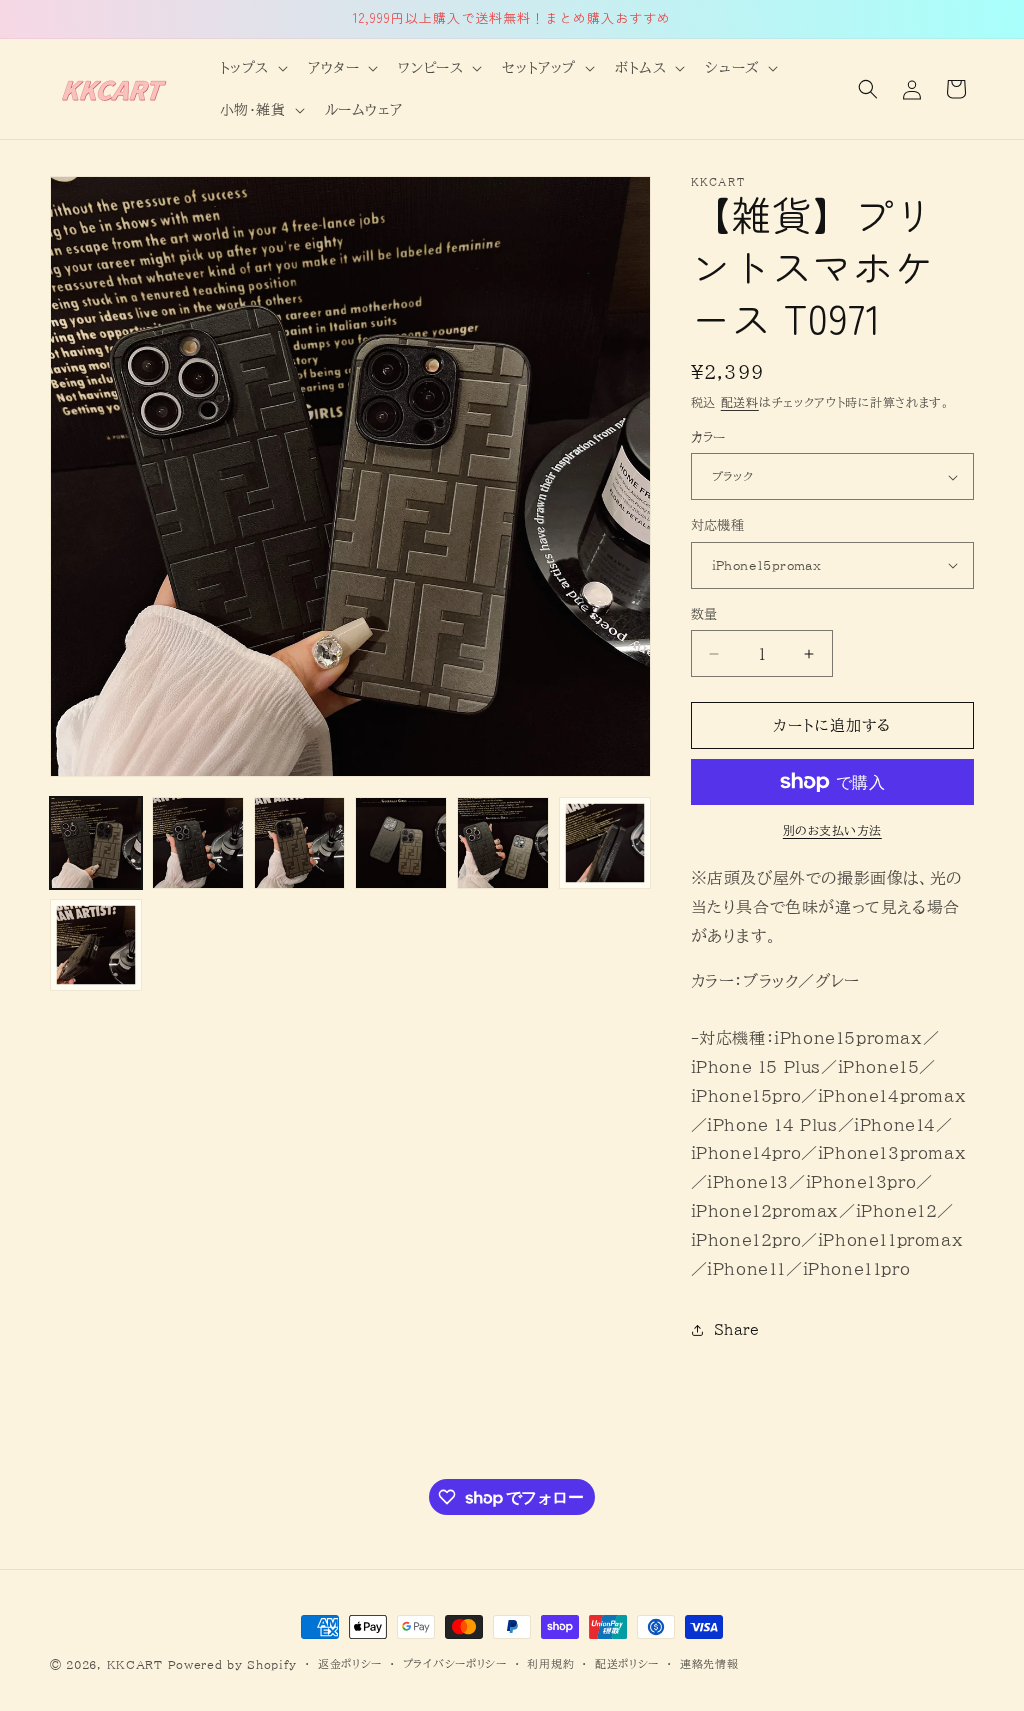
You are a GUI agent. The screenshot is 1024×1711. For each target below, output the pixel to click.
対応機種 (718, 525)
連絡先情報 (709, 1663)
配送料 (740, 402)
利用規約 (550, 1663)
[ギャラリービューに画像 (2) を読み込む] (198, 843)
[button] (252, 68)
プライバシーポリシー (455, 1663)
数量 (704, 614)
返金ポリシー (350, 1663)
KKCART (135, 1664)
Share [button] (737, 1330)
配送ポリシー (627, 1663)
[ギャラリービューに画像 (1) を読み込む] (96, 843)
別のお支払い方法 (832, 830)
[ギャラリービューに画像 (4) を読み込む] (401, 843)
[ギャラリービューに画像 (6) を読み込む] (605, 843)
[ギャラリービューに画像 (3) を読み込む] (300, 843)
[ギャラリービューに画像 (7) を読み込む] (96, 945)
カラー (708, 437)
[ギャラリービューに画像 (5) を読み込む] (503, 843)
